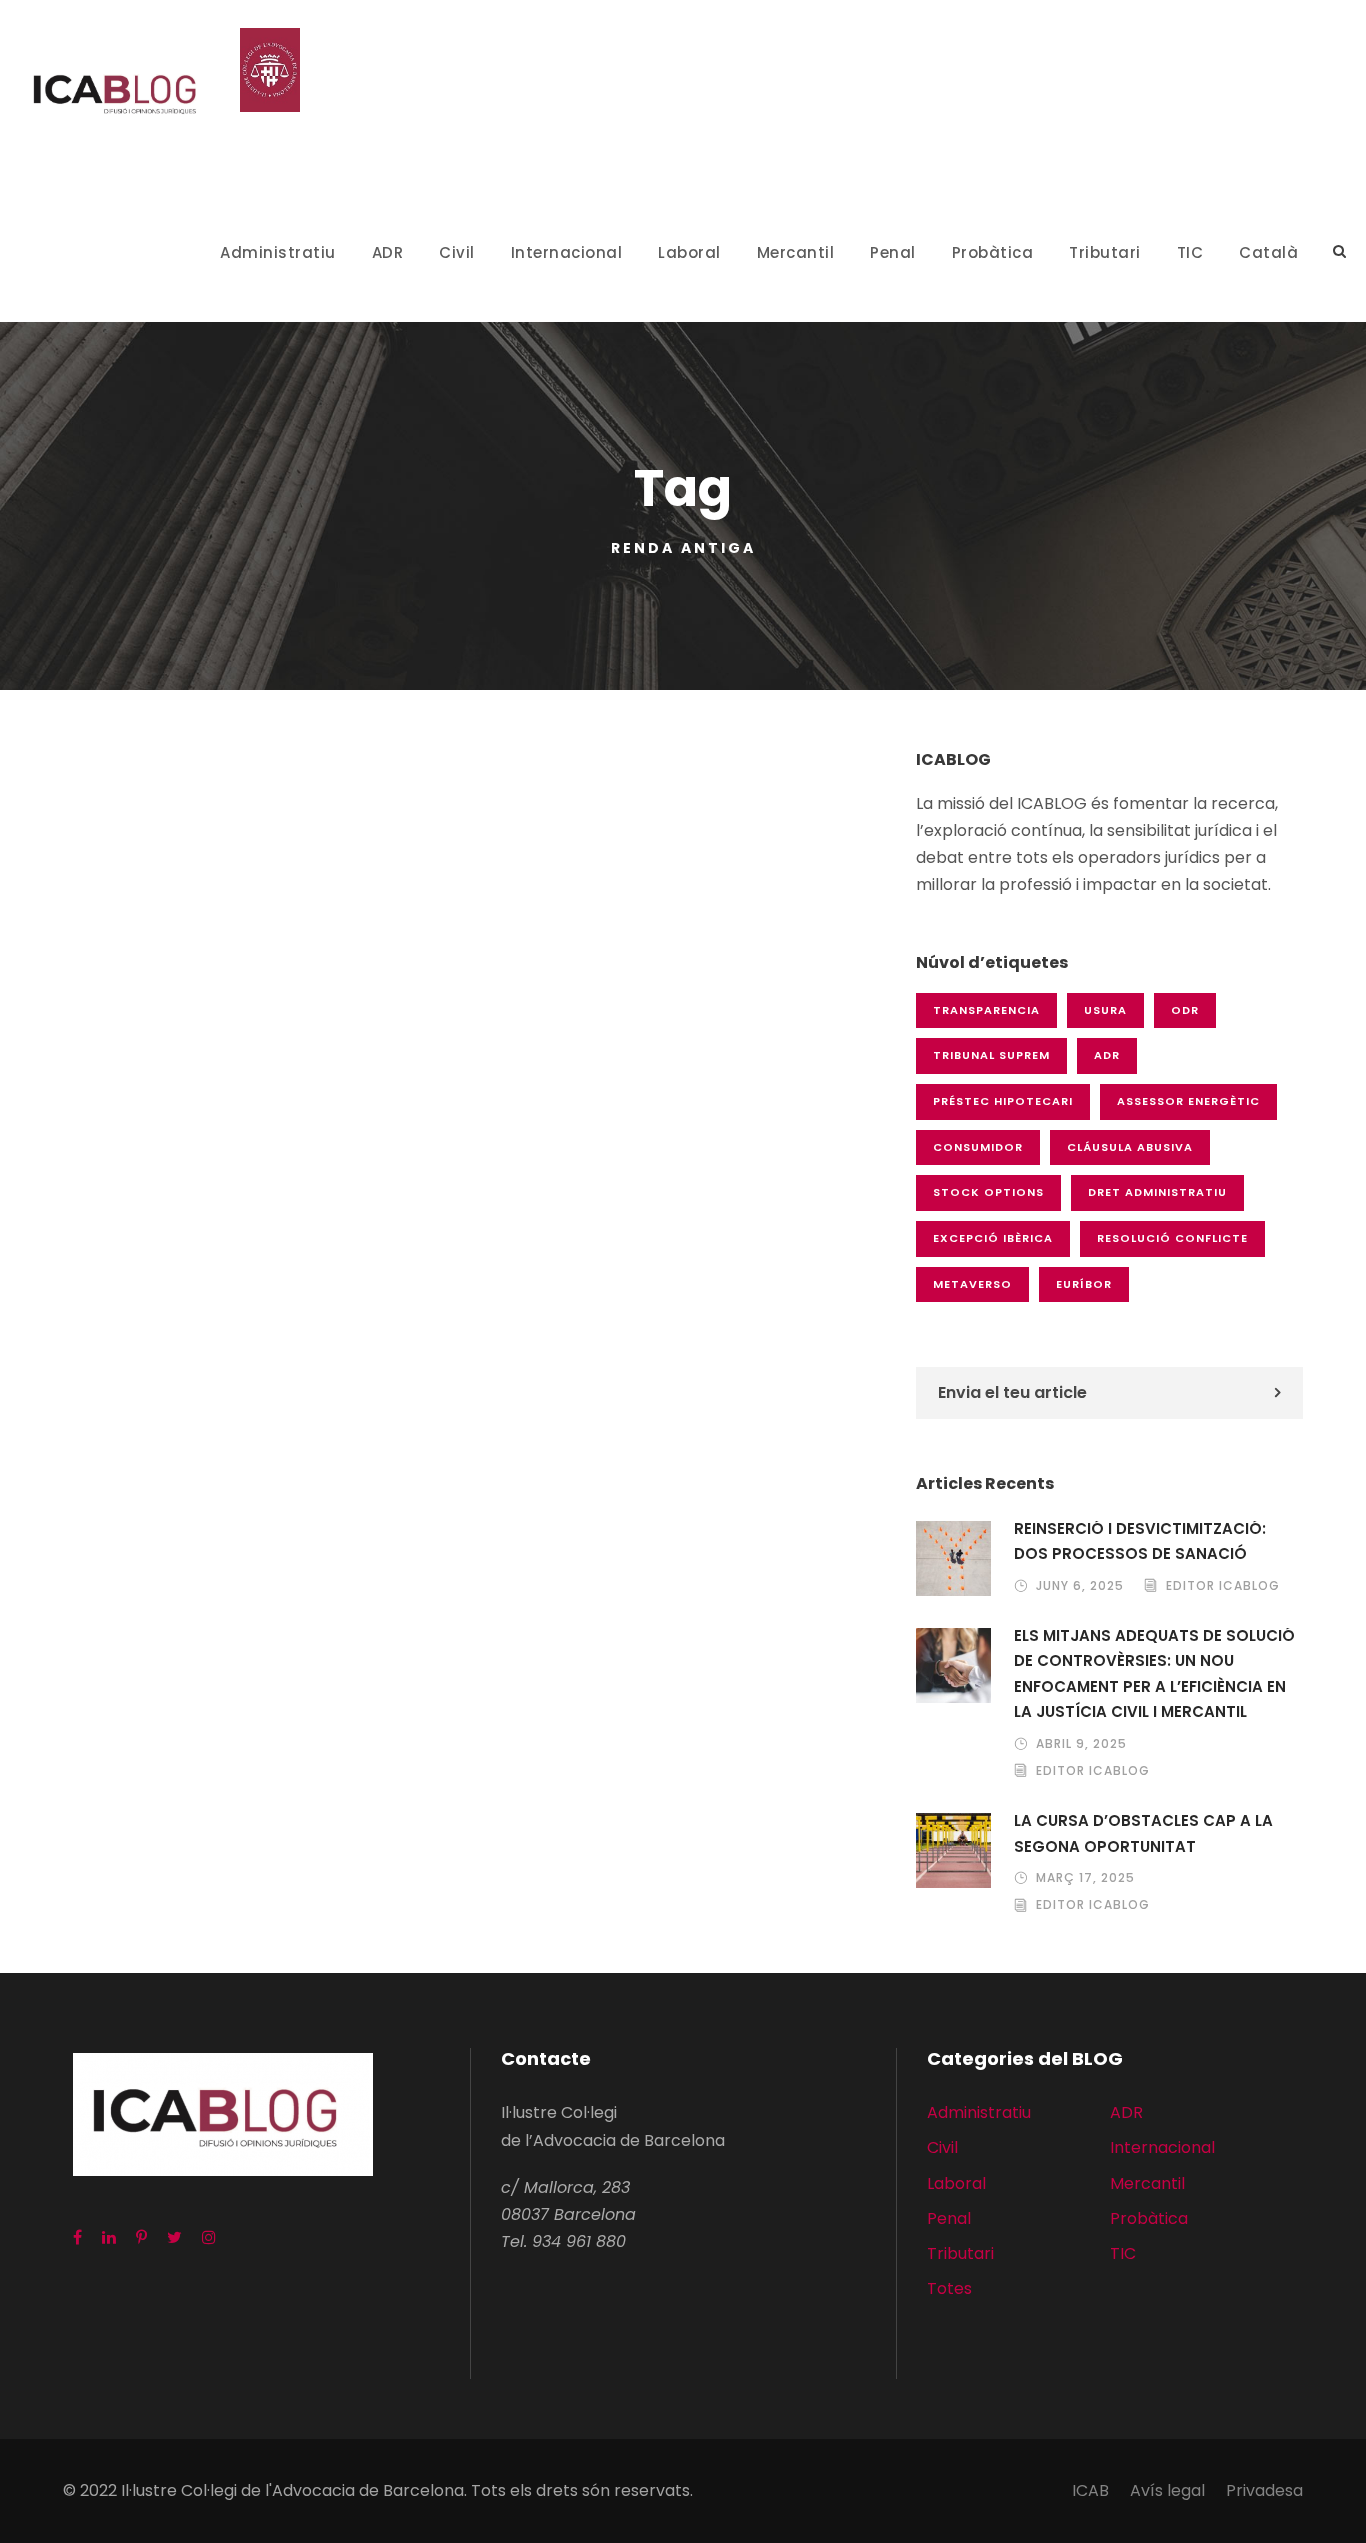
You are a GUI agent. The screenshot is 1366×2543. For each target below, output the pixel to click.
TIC (1190, 252)
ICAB (1090, 2490)
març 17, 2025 (1085, 1877)
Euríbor (1084, 1284)
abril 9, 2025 (1081, 1743)
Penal (893, 252)
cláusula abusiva (1130, 1147)
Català (1268, 252)
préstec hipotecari (1003, 1101)
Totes (949, 2288)
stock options (988, 1192)
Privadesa (1264, 2490)
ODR (1185, 1010)
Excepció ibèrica (993, 1238)
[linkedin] (109, 2237)
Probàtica (993, 252)
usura (1105, 1010)
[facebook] (77, 2237)
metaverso (972, 1284)
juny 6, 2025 (1080, 1585)
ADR (388, 252)
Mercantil (796, 252)
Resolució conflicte (1172, 1238)
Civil (457, 252)
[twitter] (174, 2237)
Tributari (1105, 252)
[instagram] (209, 2237)
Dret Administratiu (1157, 1192)
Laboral (689, 252)
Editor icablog (1223, 1585)
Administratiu (278, 252)
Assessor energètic (1188, 1101)
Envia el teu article (1012, 1392)
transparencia (986, 1010)
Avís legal (1167, 2490)
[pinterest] (141, 2237)
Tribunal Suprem (991, 1055)
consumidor (978, 1147)
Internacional (567, 252)
